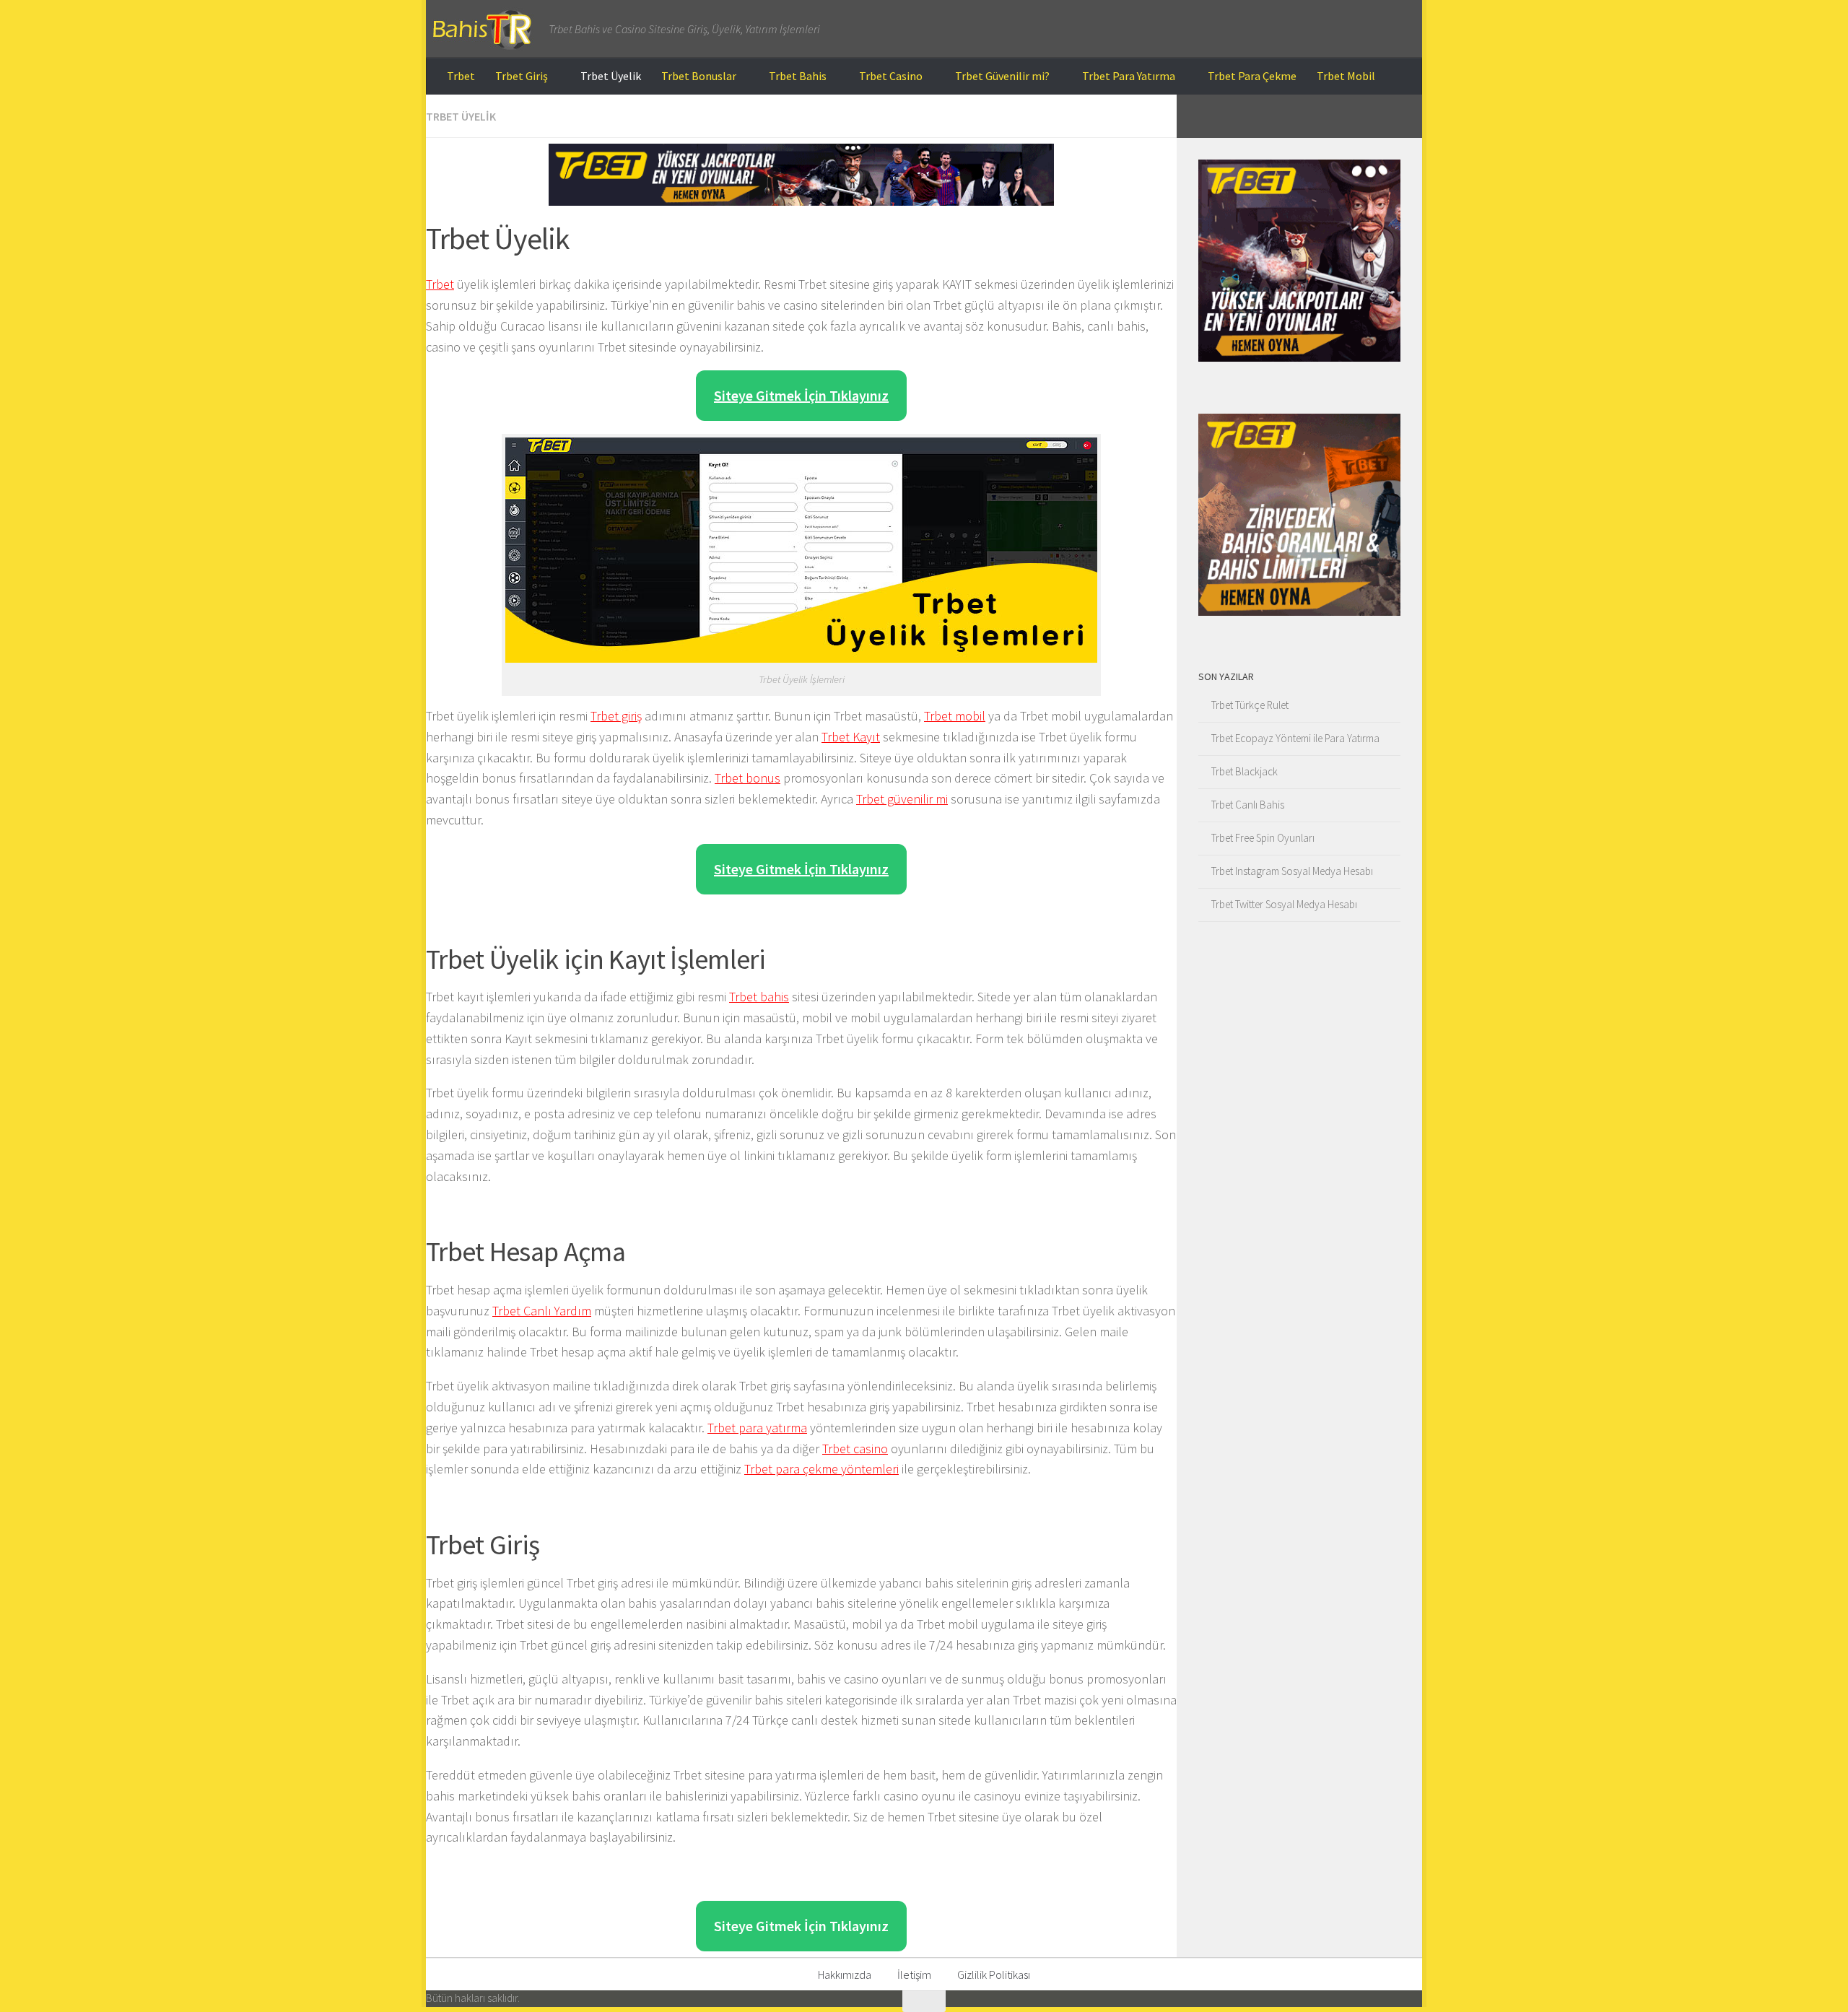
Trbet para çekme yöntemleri (821, 1469)
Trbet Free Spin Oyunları (1263, 838)
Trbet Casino (891, 76)
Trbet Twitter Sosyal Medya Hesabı (1284, 904)
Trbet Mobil (1346, 76)
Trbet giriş (616, 716)
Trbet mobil (955, 716)
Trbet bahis (759, 997)
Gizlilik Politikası (994, 1974)
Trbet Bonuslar (699, 76)
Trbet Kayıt (851, 737)
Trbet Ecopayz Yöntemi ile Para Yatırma (1295, 738)
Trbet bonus (748, 778)
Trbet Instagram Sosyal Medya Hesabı (1292, 871)
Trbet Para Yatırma (1129, 76)
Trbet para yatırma (757, 1428)
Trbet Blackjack (1245, 771)
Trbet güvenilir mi (902, 799)
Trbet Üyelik (611, 76)
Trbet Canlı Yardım (542, 1311)
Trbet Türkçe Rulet (1250, 705)
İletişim (914, 1974)
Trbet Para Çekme (1252, 76)
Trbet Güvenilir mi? (1002, 76)
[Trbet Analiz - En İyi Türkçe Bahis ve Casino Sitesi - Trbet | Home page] (480, 29)
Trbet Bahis (798, 76)
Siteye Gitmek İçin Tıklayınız (801, 395)
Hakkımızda (845, 1974)
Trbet (461, 76)
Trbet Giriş (522, 76)
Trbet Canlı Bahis (1248, 805)
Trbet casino (855, 1449)
